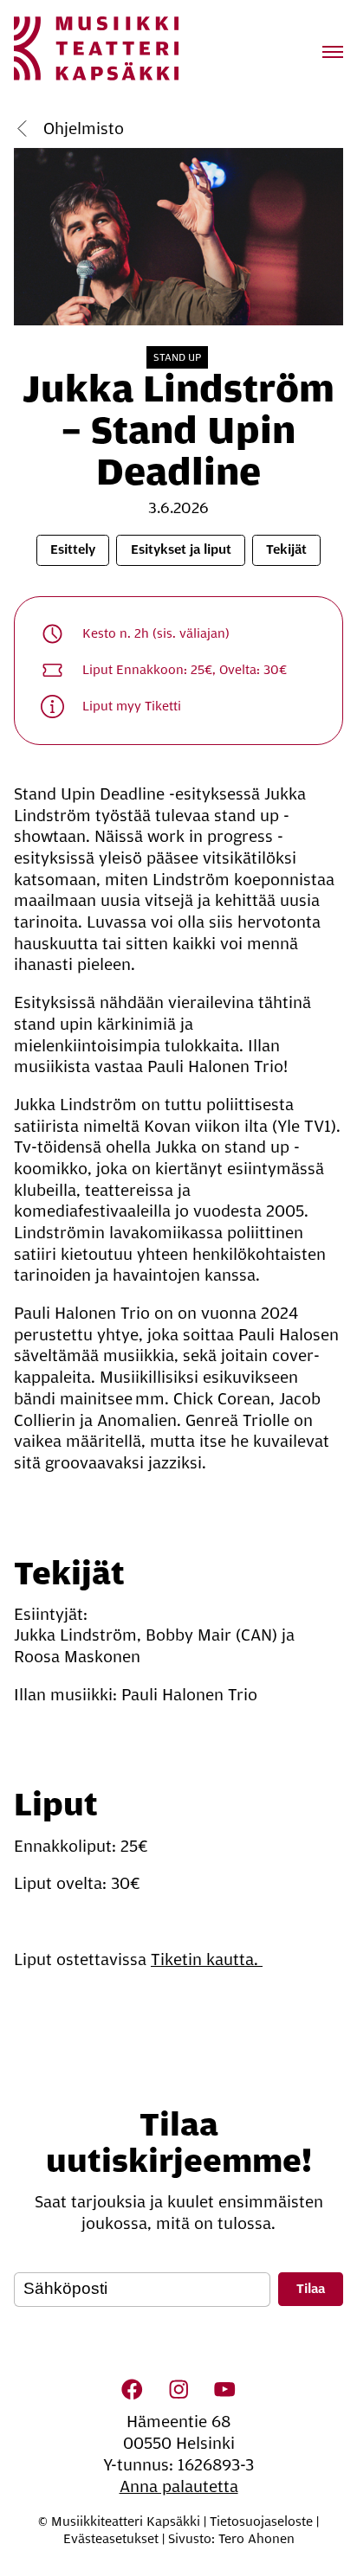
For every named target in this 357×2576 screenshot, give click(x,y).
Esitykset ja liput (181, 549)
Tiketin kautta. (207, 1960)
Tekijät (286, 549)
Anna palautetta (179, 2487)
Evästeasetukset (111, 2539)
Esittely (73, 549)
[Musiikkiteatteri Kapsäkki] (96, 48)
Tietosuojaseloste (261, 2521)
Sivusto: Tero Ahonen (231, 2539)
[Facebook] (133, 2389)
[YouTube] (224, 2389)
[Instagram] (178, 2389)
